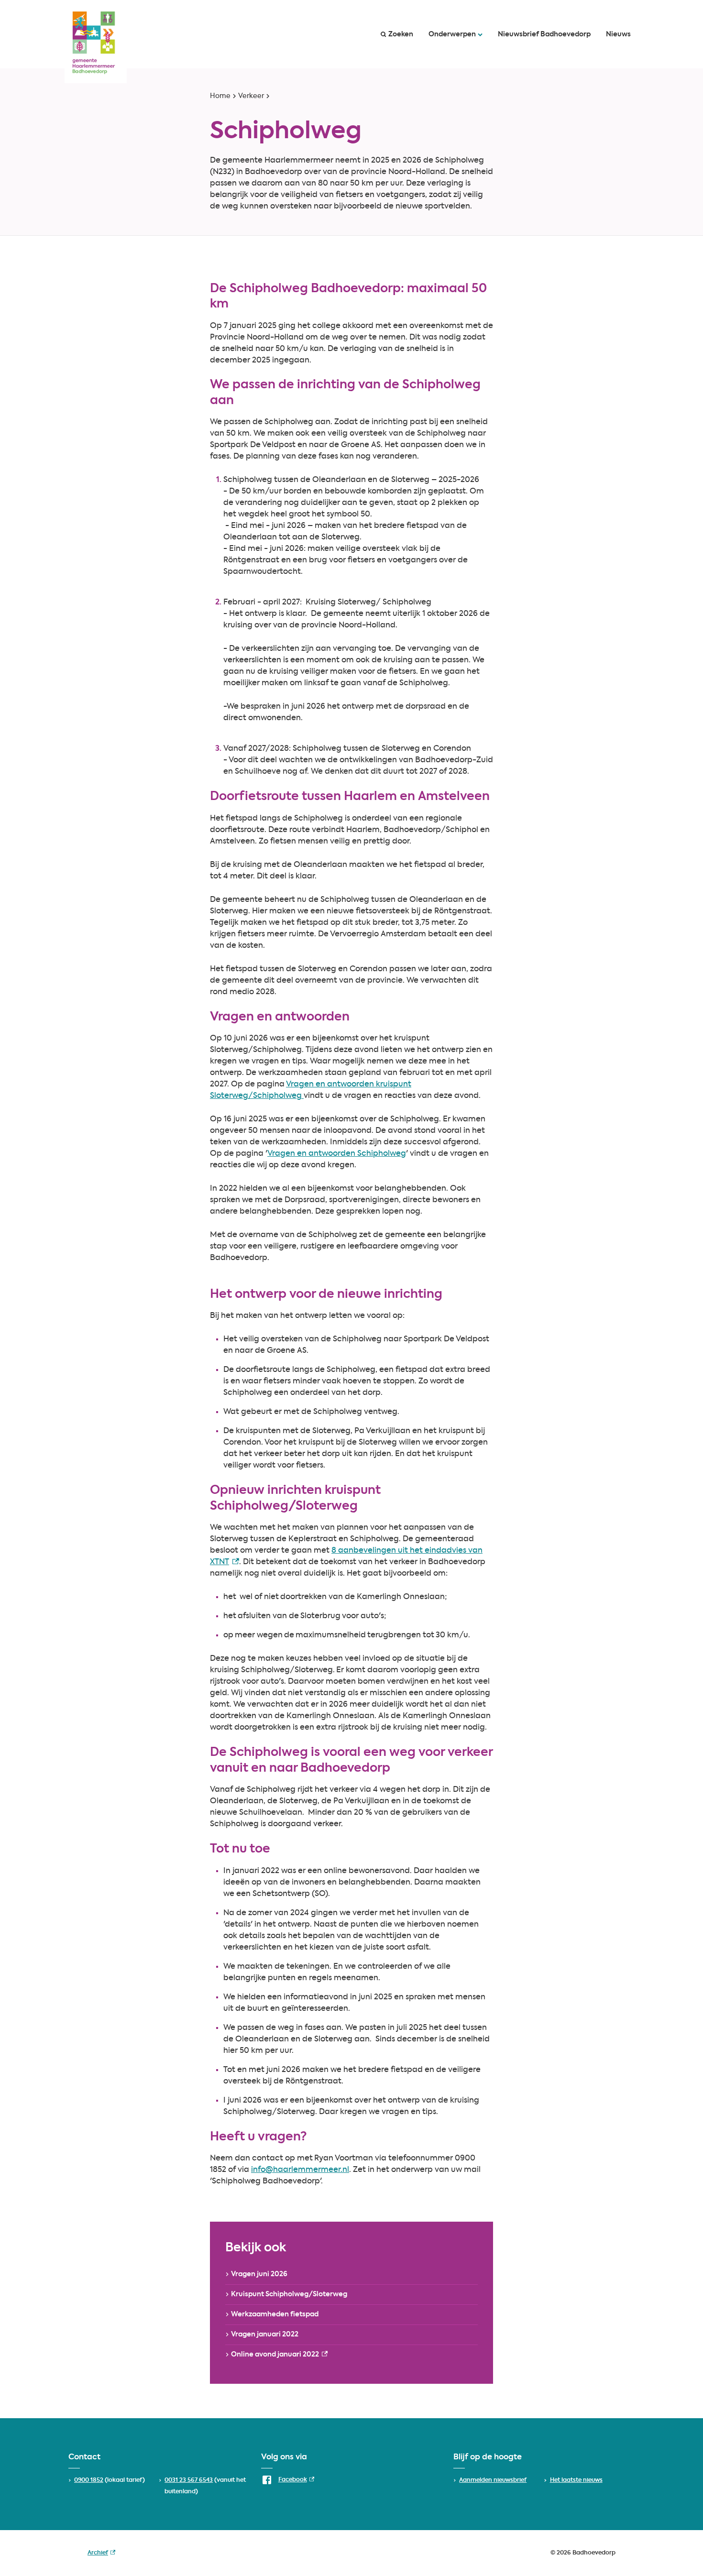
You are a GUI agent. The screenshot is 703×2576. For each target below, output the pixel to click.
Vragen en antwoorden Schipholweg (337, 1154)
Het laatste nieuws (576, 2480)
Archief (101, 2554)
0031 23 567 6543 (189, 2480)
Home (220, 96)
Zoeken (401, 34)
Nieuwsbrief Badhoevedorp (544, 34)
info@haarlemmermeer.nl (300, 2170)
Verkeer (251, 96)
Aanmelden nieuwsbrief (493, 2480)
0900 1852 (89, 2480)
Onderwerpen (452, 34)
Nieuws (618, 34)
